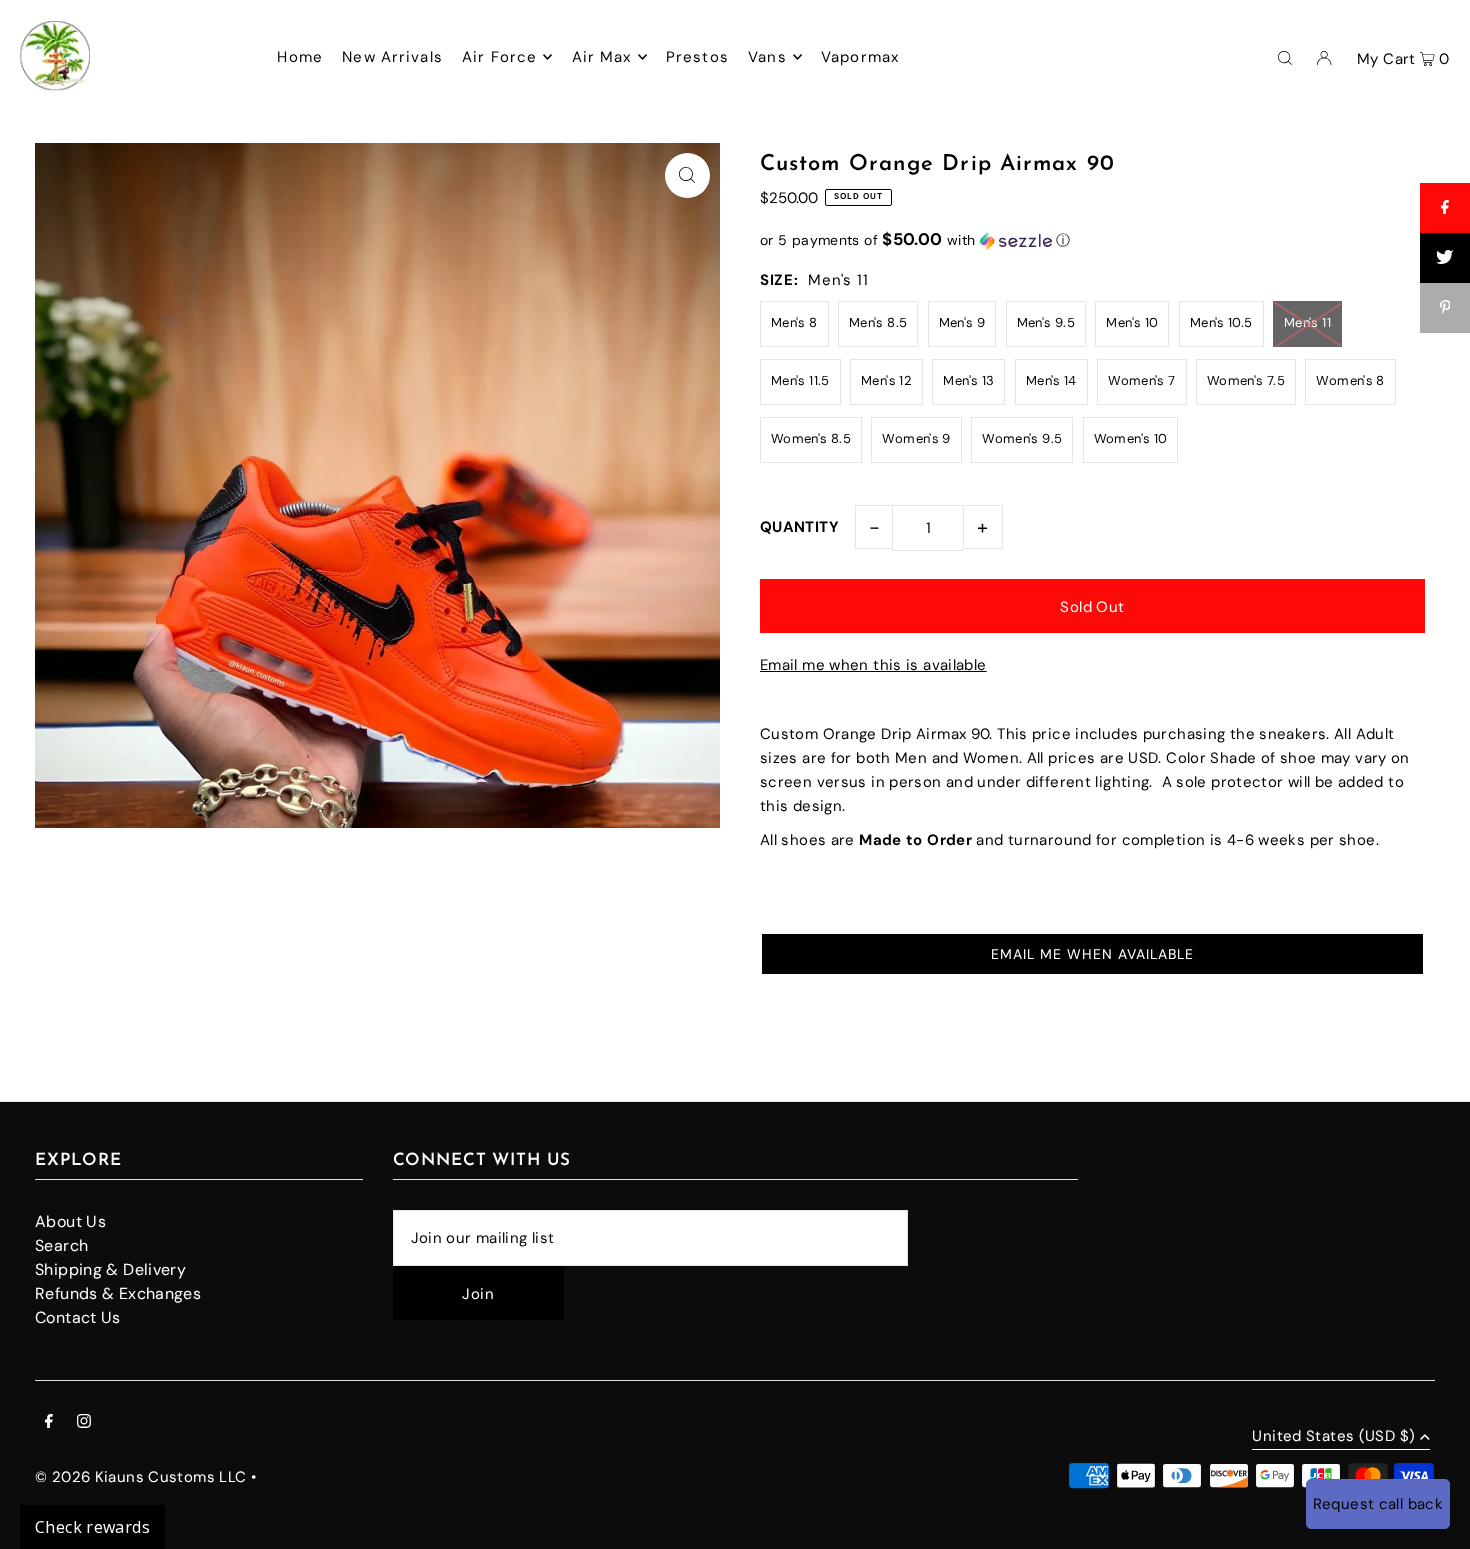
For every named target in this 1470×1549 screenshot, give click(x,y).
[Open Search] (1285, 56)
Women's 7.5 (1246, 380)
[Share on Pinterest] (1445, 308)
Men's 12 (886, 380)
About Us (70, 1221)
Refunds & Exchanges (118, 1293)
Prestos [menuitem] (697, 57)
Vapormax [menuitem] (860, 57)
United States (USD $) (1333, 1437)
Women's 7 (1141, 380)
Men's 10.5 (1221, 322)
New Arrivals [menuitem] (392, 57)
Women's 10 (1131, 438)
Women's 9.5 (1022, 438)
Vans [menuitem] (767, 57)
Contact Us (78, 1317)
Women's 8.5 (811, 438)
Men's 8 (794, 322)
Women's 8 (1350, 380)
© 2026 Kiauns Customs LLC (140, 1477)
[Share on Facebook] (1445, 208)
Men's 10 (1132, 322)
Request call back (1378, 1504)
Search (61, 1245)
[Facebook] (49, 1423)
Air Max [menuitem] (602, 57)
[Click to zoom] (687, 175)
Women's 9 (916, 438)
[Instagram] (84, 1423)
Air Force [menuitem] (499, 57)
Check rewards (92, 1527)
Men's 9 (962, 322)
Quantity (799, 527)
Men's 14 (1051, 380)
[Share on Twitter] (1445, 258)
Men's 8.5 (878, 322)
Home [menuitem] (300, 57)
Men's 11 (1307, 322)
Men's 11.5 (800, 380)
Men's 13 (968, 380)
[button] (1092, 240)
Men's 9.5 (1046, 322)
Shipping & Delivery (110, 1269)
